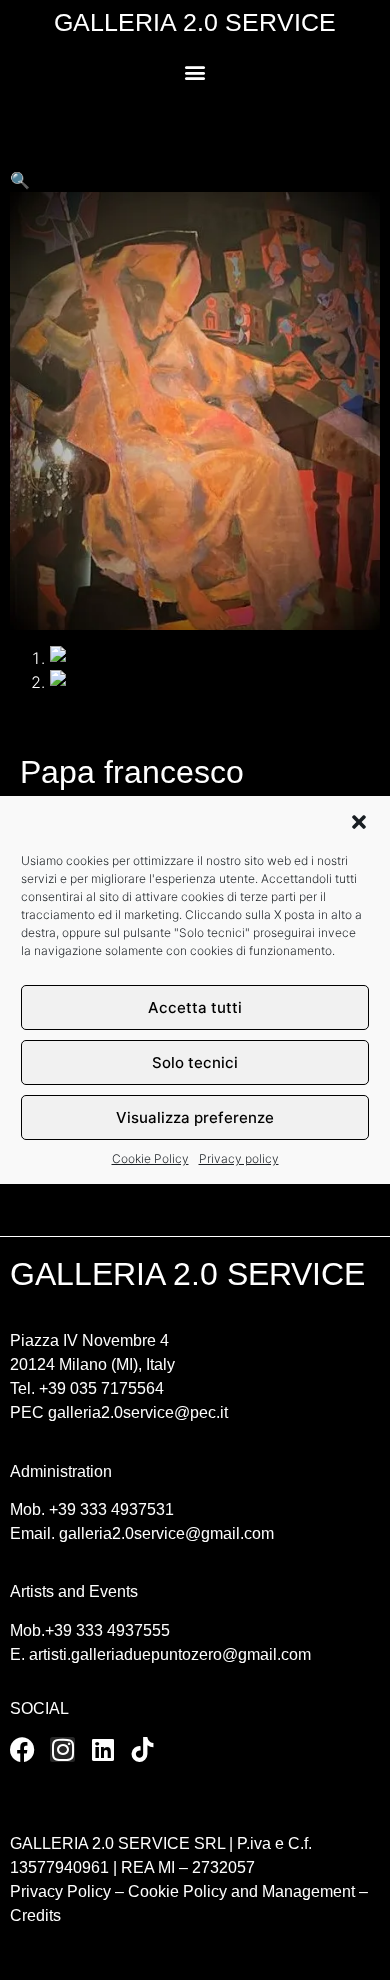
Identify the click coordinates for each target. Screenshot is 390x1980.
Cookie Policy (150, 1158)
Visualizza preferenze (195, 1117)
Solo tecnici (195, 1062)
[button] (359, 822)
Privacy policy (239, 1158)
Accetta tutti (195, 1007)
